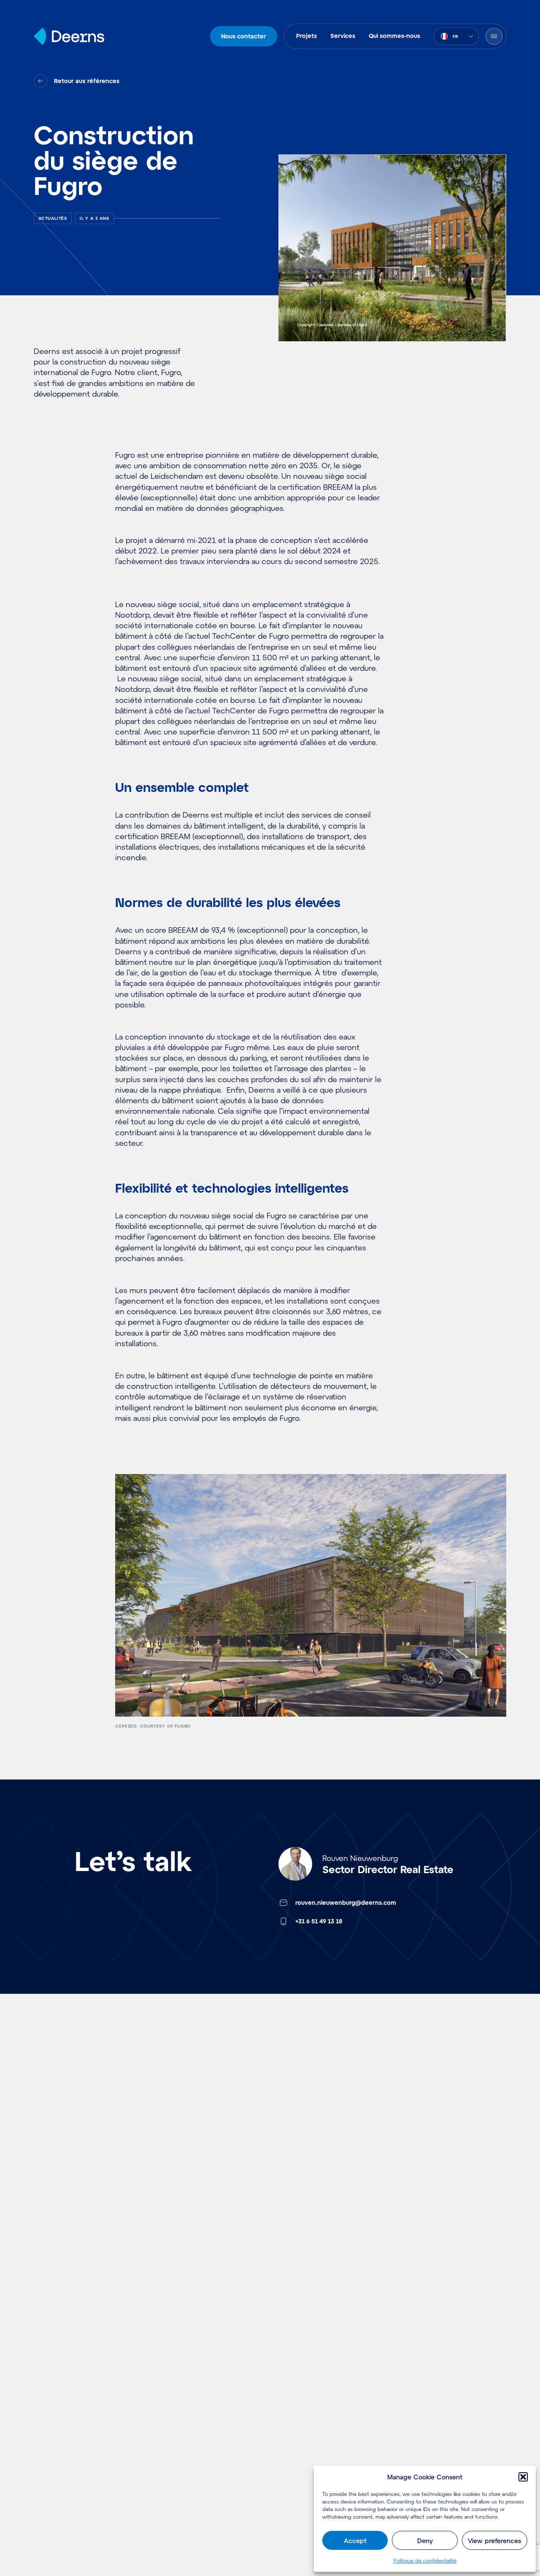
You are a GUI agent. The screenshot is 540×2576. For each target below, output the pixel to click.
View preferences (494, 2541)
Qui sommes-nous (394, 36)
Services (343, 36)
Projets (306, 36)
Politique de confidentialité (425, 2560)
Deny (425, 2541)
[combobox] (456, 36)
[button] (523, 2477)
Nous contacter (244, 36)
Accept (355, 2541)
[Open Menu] (494, 36)
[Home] (69, 36)
